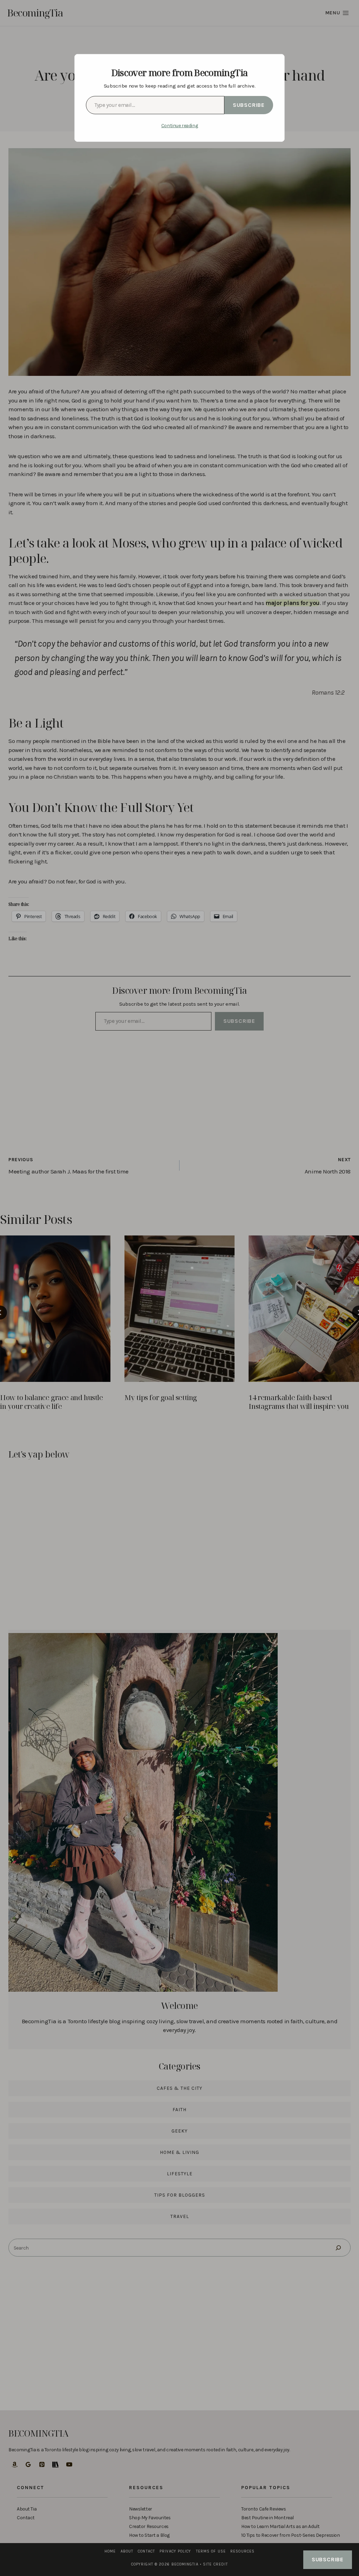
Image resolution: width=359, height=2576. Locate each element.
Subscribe (249, 105)
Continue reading (179, 126)
